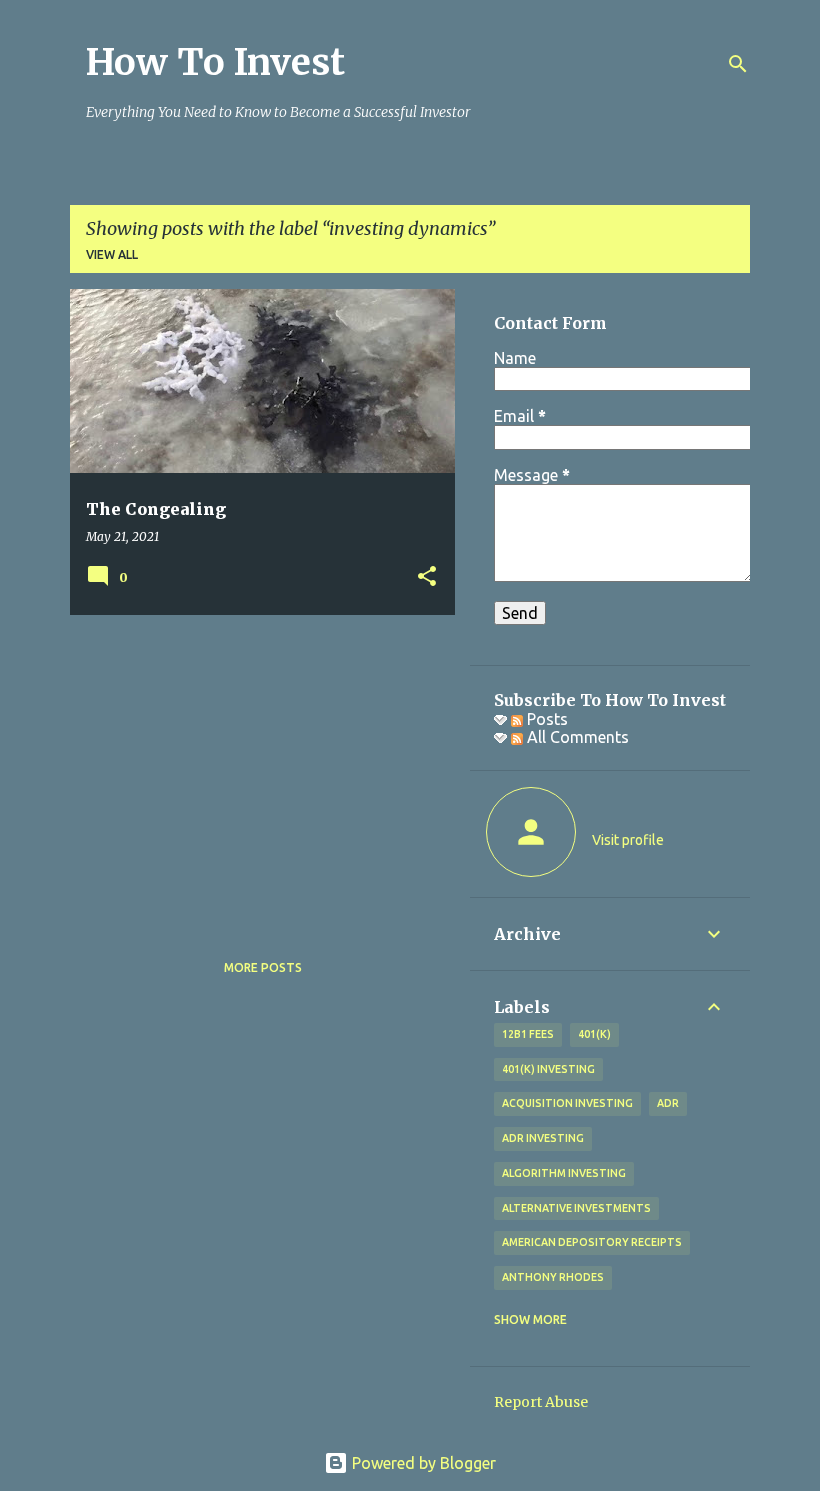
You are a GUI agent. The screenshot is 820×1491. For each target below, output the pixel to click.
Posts (545, 719)
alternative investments (576, 1208)
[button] (427, 577)
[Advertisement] (255, 770)
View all (112, 254)
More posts (263, 967)
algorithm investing (564, 1173)
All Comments (576, 737)
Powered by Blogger (422, 1463)
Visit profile (628, 840)
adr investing (543, 1138)
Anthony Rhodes (553, 1277)
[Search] (738, 64)
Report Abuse (541, 1402)
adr (668, 1103)
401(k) (594, 1034)
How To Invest (215, 62)
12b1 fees (528, 1034)
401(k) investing (548, 1069)
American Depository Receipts (592, 1242)
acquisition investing (567, 1103)
